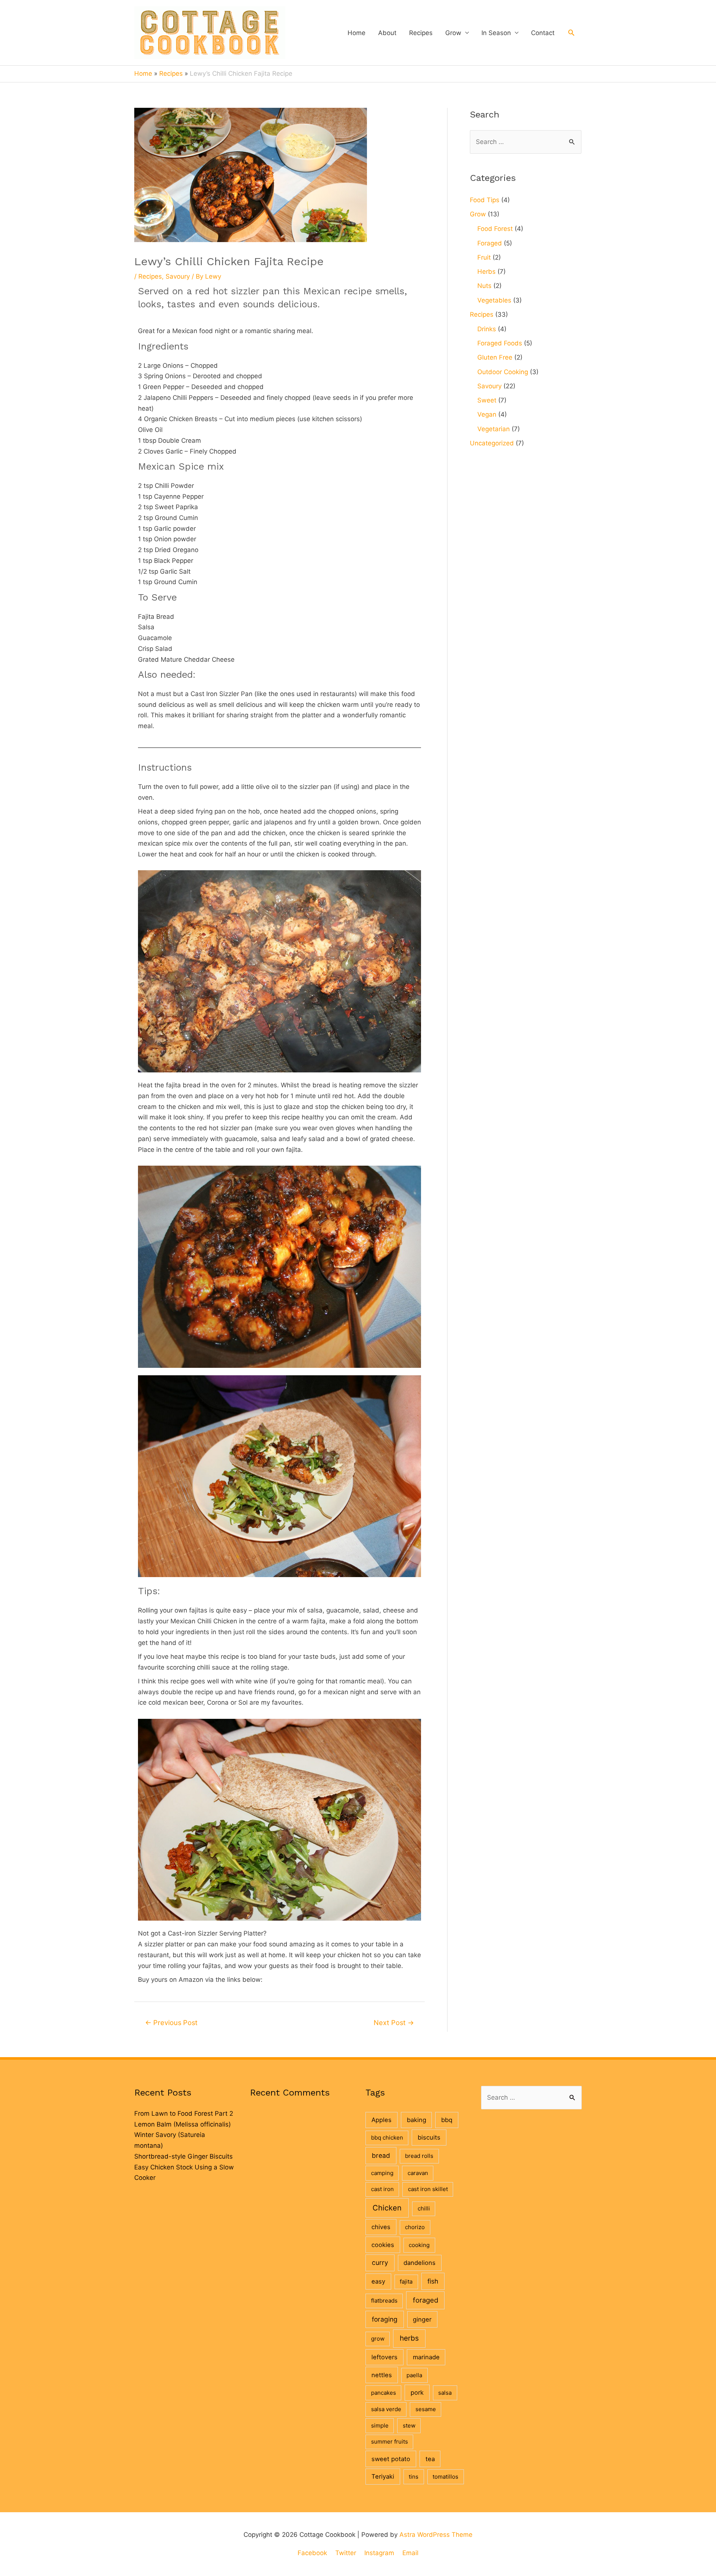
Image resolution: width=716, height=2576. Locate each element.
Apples (381, 2120)
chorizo (415, 2227)
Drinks (487, 329)
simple (380, 2425)
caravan (418, 2173)
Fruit (484, 257)
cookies (383, 2245)
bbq (447, 2120)
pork (417, 2392)
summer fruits (390, 2442)
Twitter (346, 2553)
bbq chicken (387, 2138)
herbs (409, 2338)
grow (378, 2339)
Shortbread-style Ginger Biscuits (183, 2156)
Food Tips (485, 200)
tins (414, 2477)
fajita (406, 2282)
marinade (426, 2357)
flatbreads (384, 2301)
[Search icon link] (571, 32)
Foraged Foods (500, 343)
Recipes (421, 33)
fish (433, 2281)
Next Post (394, 2022)
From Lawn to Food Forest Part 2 (184, 2113)
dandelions (420, 2263)
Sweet (487, 400)
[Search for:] (526, 142)
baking (417, 2120)
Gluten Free (495, 357)
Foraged (490, 243)
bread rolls (419, 2156)
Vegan (487, 414)
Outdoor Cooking (503, 372)
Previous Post (171, 2022)
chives (381, 2227)
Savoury (178, 276)
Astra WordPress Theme (436, 2535)
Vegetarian (494, 429)
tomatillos (445, 2477)
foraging (385, 2319)
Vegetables (494, 300)
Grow (453, 33)
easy (378, 2281)
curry (380, 2262)
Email (410, 2553)
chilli (424, 2208)
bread (381, 2155)
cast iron (382, 2189)
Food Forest (495, 229)
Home (357, 33)
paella (414, 2375)
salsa (445, 2393)
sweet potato (391, 2459)
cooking (419, 2245)
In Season (496, 33)
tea (430, 2459)
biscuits (429, 2137)
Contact (543, 33)
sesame (426, 2409)
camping (382, 2173)
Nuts (484, 286)
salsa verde (386, 2409)
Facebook (312, 2553)
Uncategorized (492, 443)
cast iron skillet (428, 2189)
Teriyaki (383, 2476)
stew (409, 2425)
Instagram (379, 2553)
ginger (422, 2319)
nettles (382, 2375)
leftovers (384, 2357)
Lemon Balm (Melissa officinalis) (183, 2124)
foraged (425, 2300)
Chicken (387, 2208)
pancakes (384, 2393)
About (387, 33)
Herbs (486, 272)
